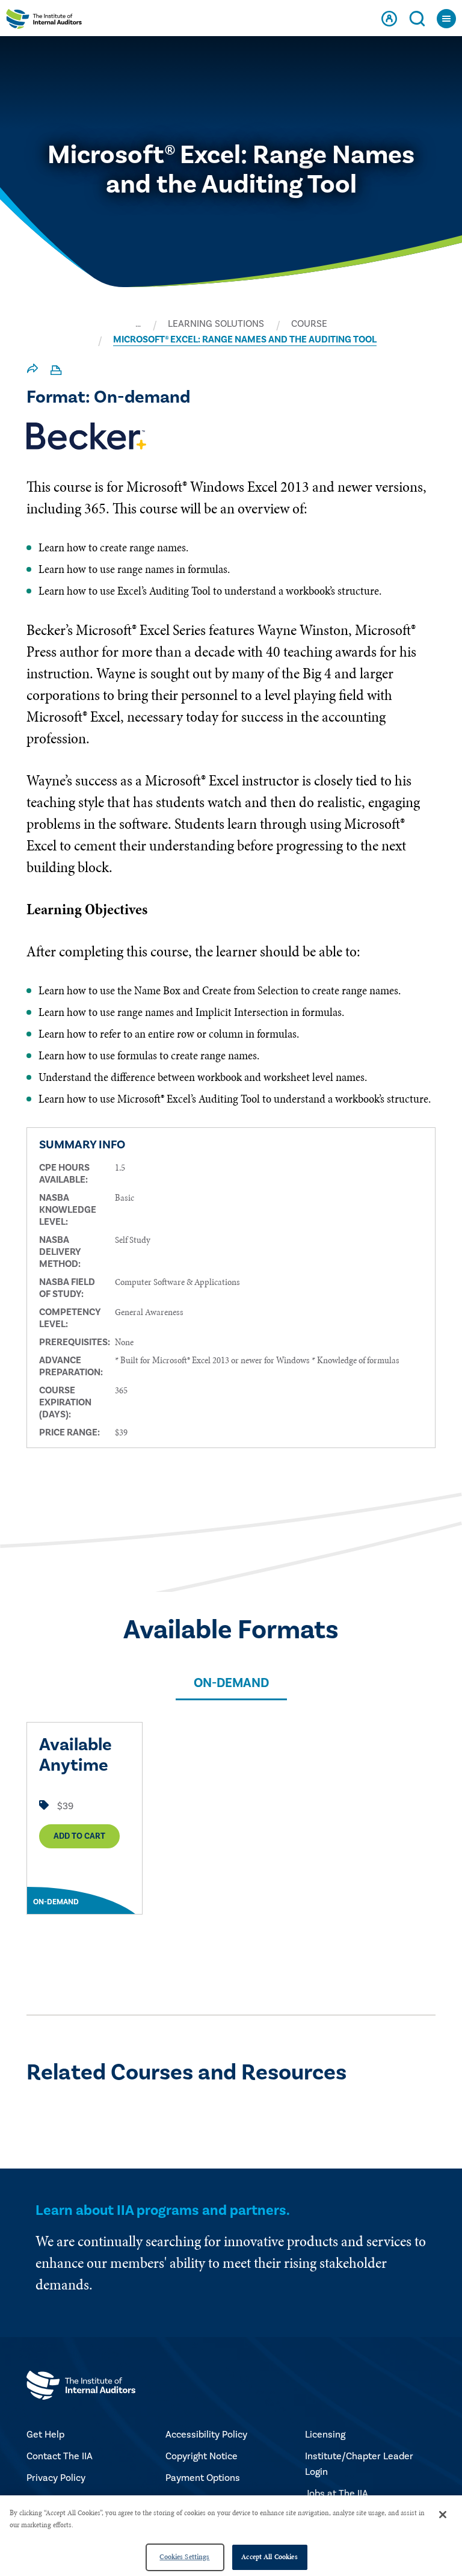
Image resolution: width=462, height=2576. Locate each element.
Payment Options (203, 2478)
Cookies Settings (184, 2557)
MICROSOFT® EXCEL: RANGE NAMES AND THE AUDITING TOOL (245, 339)
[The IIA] (44, 22)
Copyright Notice (202, 2456)
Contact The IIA (60, 2456)
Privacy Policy (56, 2478)
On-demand (231, 1683)
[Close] (443, 2515)
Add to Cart (79, 1836)
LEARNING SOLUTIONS (216, 324)
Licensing (325, 2435)
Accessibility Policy (206, 2435)
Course (309, 324)
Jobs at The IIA (337, 2494)
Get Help (45, 2435)
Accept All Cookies (269, 2557)
